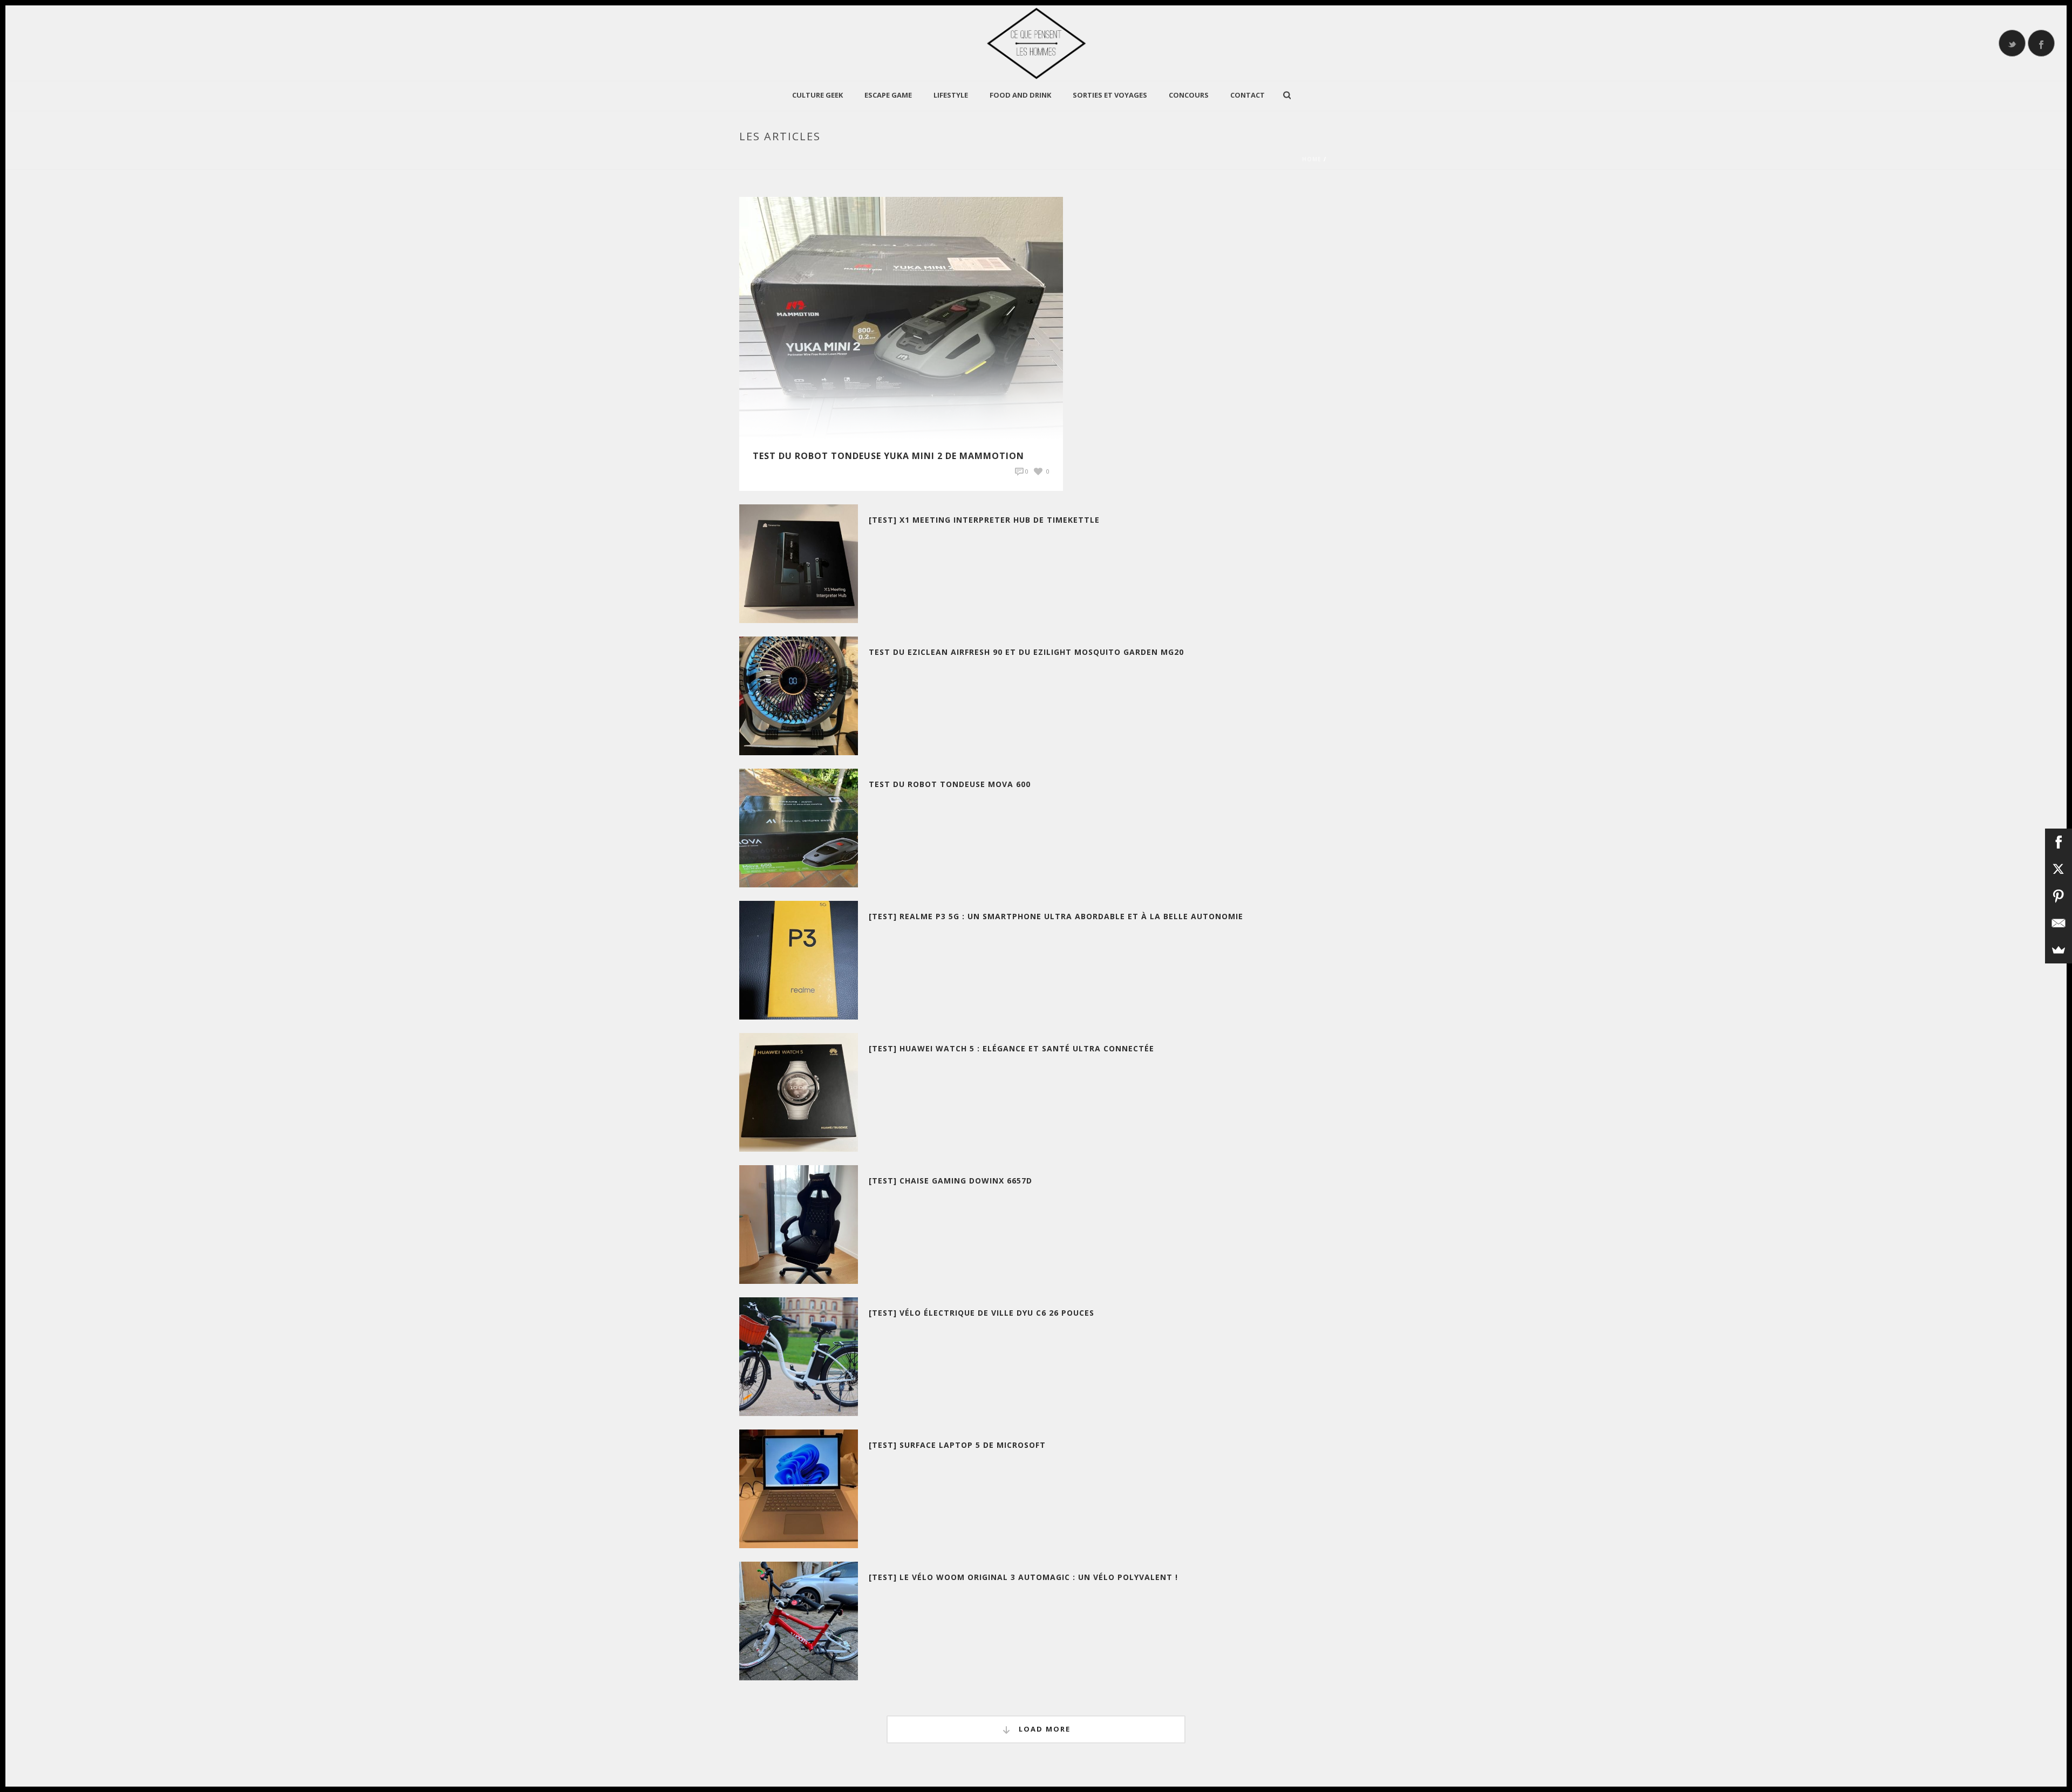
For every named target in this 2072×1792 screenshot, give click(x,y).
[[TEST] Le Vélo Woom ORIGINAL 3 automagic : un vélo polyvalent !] (799, 1620)
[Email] (2059, 923)
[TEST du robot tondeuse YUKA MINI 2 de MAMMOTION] (901, 317)
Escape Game (888, 95)
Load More (1043, 1729)
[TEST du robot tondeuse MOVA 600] (799, 827)
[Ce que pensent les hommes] (1036, 43)
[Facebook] (2059, 842)
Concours (1189, 95)
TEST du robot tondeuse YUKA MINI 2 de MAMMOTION (888, 456)
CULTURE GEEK (817, 95)
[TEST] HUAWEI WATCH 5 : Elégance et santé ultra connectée (1011, 1048)
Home (1312, 159)
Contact (1248, 95)
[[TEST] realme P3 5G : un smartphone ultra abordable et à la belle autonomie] (799, 959)
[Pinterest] (2059, 896)
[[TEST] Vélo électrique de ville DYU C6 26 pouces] (799, 1356)
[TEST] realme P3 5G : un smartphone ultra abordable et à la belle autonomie (1056, 916)
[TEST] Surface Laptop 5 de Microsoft (957, 1445)
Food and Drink (1020, 95)
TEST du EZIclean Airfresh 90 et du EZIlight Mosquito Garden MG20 (1026, 652)
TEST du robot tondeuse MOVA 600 (950, 784)
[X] (2059, 869)
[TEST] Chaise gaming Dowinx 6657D (950, 1181)
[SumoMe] (2059, 950)
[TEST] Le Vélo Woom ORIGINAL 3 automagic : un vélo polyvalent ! (1023, 1577)
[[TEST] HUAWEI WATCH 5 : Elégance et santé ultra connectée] (799, 1092)
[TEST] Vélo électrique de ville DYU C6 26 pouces (982, 1313)
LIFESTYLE (951, 95)
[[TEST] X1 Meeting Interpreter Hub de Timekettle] (799, 563)
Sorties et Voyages (1110, 95)
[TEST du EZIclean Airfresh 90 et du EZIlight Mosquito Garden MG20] (799, 695)
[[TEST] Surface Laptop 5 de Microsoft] (799, 1488)
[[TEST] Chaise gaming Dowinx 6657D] (799, 1224)
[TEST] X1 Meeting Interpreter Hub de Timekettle (984, 520)
